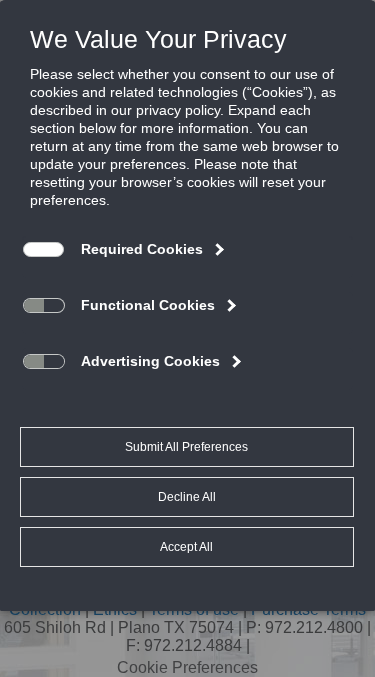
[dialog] (187, 305)
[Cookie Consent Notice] (187, 306)
